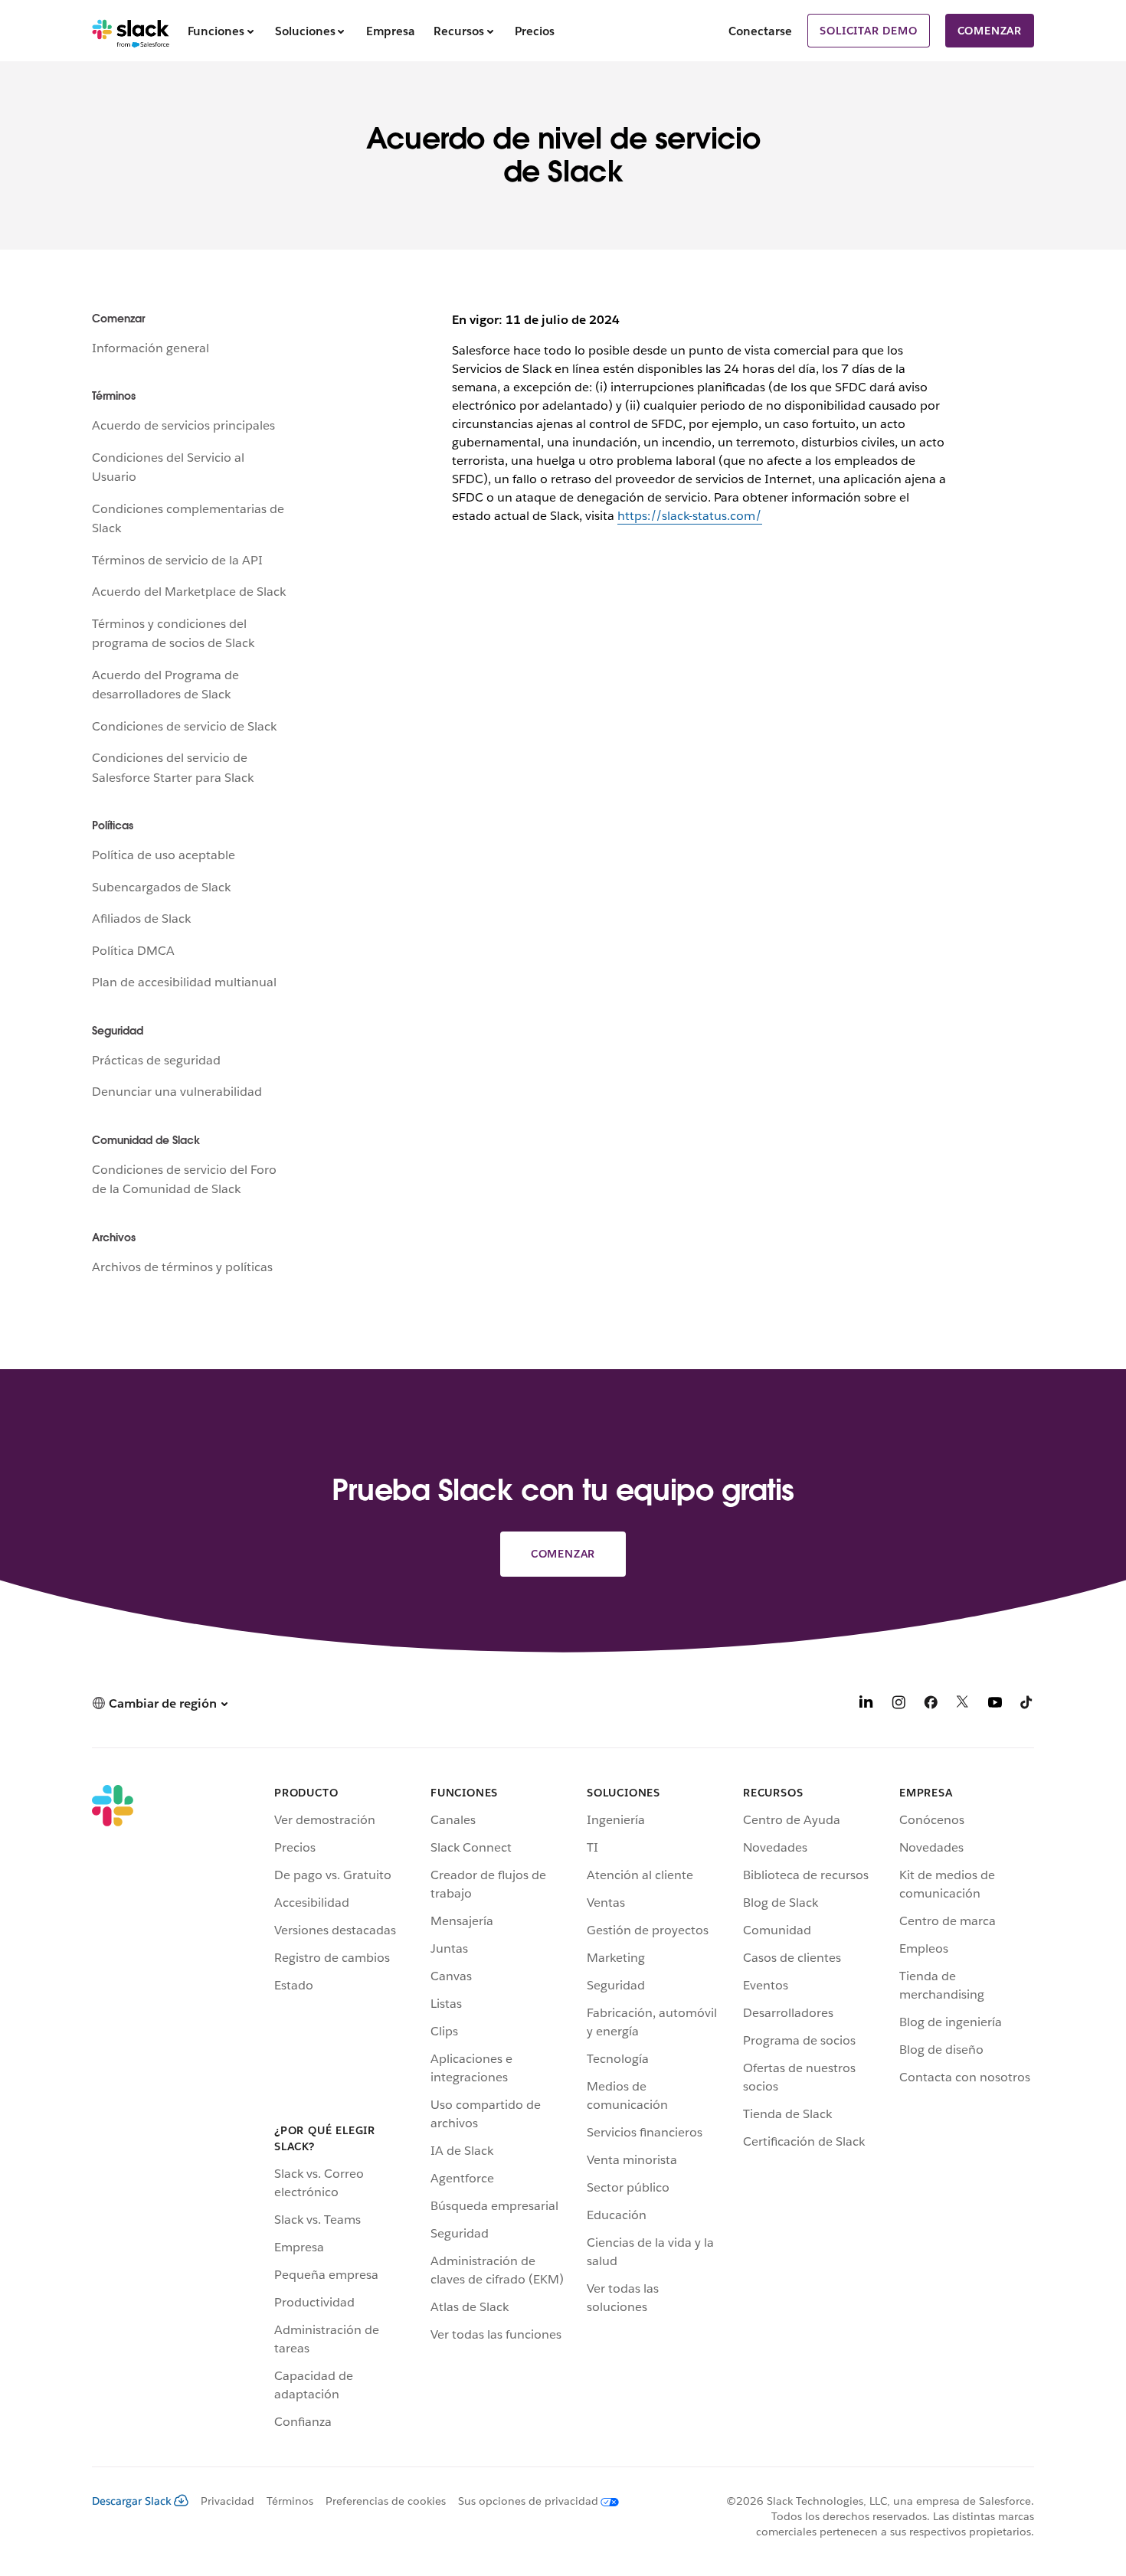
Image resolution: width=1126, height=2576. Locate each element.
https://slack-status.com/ (690, 516)
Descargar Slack (132, 2501)
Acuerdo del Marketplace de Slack (189, 592)
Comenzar (990, 31)
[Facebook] (931, 1705)
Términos (290, 2501)
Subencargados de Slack (161, 887)
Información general (151, 348)
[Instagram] (899, 1705)
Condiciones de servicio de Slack (184, 726)
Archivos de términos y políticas (182, 1267)
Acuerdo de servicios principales (183, 425)
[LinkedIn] (866, 1705)
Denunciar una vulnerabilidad (177, 1092)
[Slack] (131, 31)
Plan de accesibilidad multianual (184, 982)
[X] (963, 1705)
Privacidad (227, 2501)
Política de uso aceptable (164, 855)
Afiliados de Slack (141, 919)
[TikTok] (1027, 1705)
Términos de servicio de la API (177, 560)
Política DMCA (133, 951)
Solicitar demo (868, 31)
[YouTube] (995, 1705)
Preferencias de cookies (386, 2501)
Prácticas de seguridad (156, 1060)
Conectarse (760, 31)
